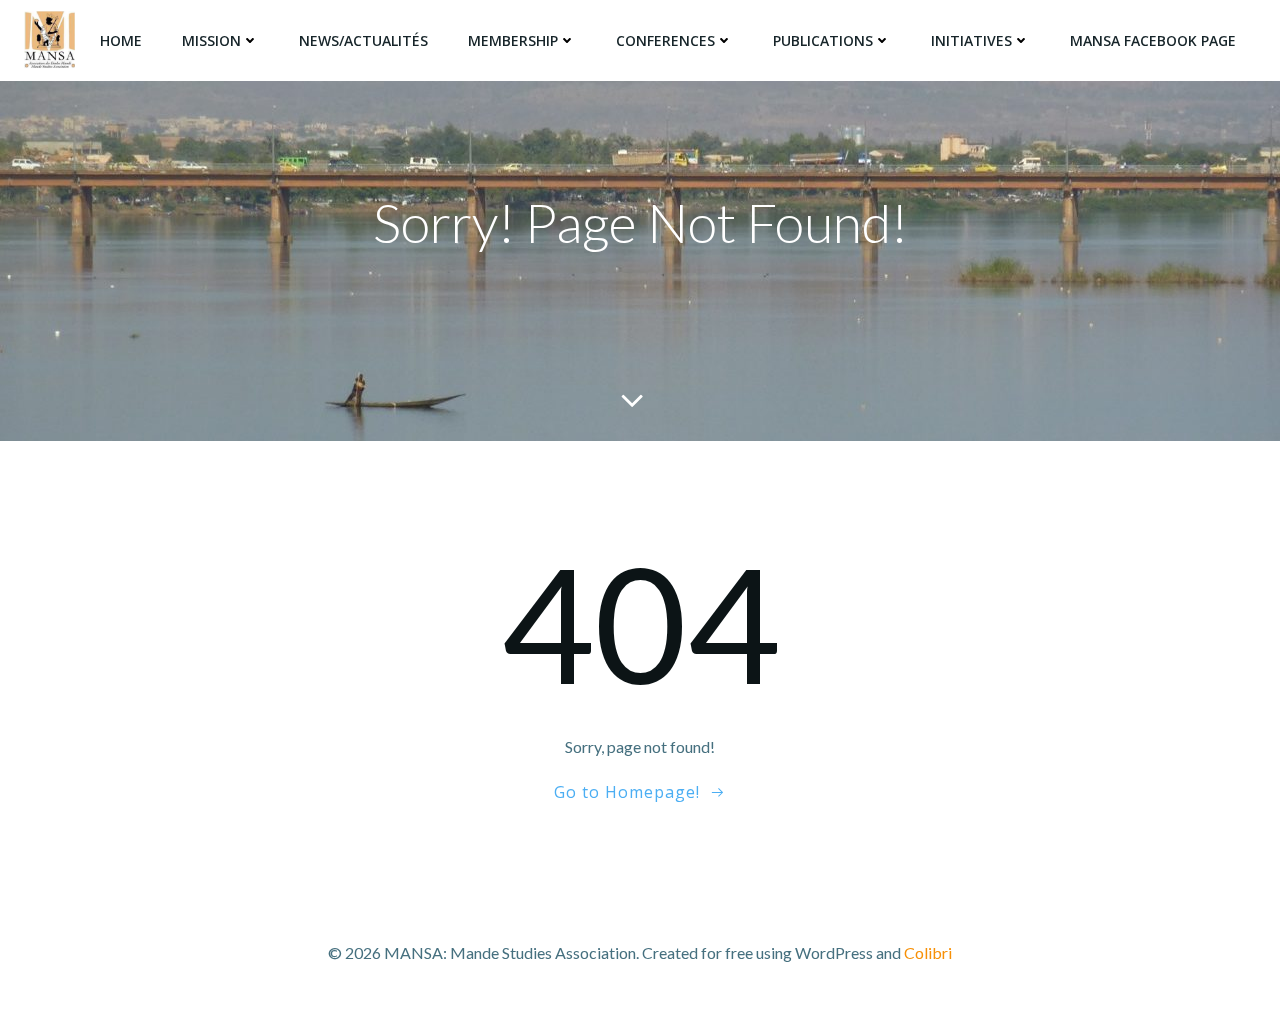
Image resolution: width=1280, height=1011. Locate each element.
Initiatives (971, 40)
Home (121, 40)
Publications (823, 40)
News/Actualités (363, 40)
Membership (513, 40)
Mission (211, 40)
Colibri (928, 952)
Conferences (665, 40)
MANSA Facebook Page (1153, 40)
